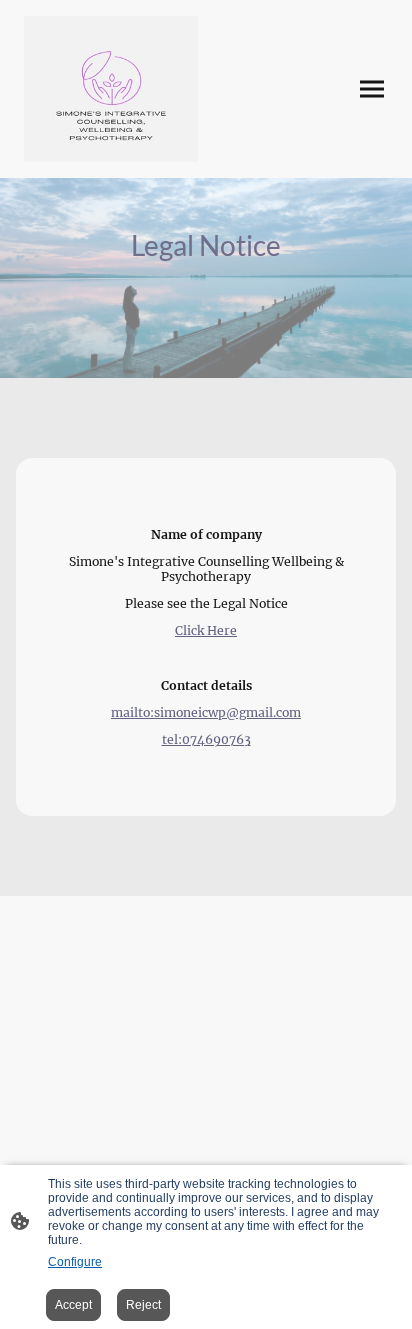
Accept (73, 1305)
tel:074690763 (206, 739)
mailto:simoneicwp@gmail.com (206, 712)
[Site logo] (111, 89)
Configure (75, 1262)
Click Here (206, 630)
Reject (143, 1305)
